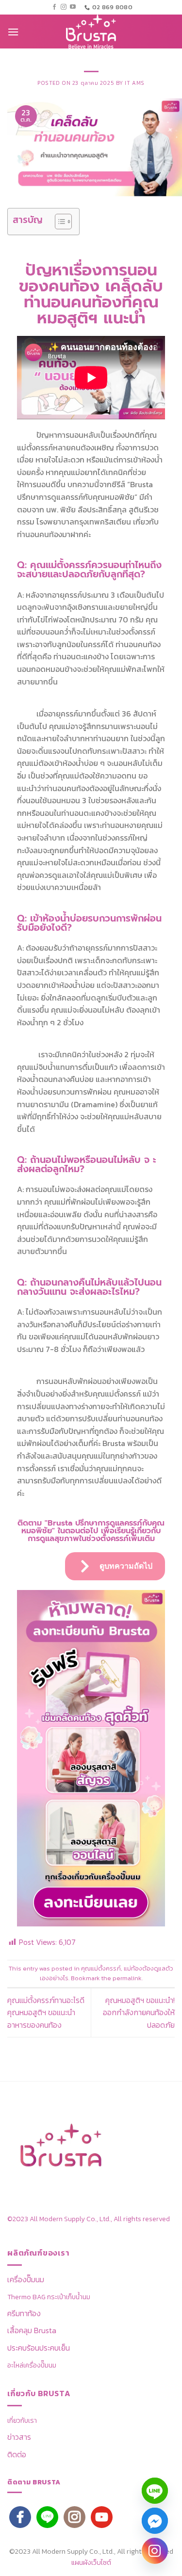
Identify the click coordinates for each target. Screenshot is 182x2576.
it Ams (134, 83)
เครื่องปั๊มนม (26, 2279)
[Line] (155, 2491)
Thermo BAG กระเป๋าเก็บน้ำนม (49, 2297)
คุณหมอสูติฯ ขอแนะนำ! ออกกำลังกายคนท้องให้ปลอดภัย (139, 2012)
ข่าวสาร (19, 2437)
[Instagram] (155, 2551)
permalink (127, 1978)
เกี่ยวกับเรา (22, 2421)
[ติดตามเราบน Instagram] (64, 7)
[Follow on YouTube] (73, 7)
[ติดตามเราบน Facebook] (54, 7)
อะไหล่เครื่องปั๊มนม (32, 2365)
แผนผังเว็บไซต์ (91, 2562)
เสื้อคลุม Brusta (32, 2330)
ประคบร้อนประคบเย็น (39, 2348)
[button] (13, 32)
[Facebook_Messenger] (155, 2521)
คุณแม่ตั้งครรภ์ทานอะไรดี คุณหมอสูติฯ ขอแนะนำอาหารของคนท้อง (46, 2012)
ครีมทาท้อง (24, 2313)
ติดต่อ (17, 2454)
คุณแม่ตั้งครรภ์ (101, 1968)
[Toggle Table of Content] (58, 222)
